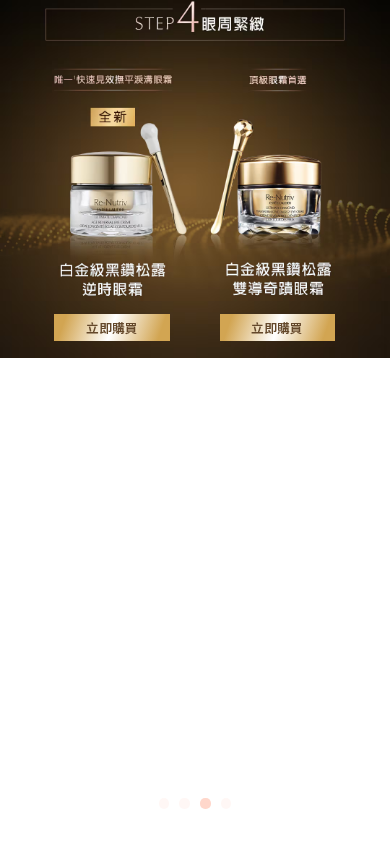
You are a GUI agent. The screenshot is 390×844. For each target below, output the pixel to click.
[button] (46, 412)
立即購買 (112, 329)
